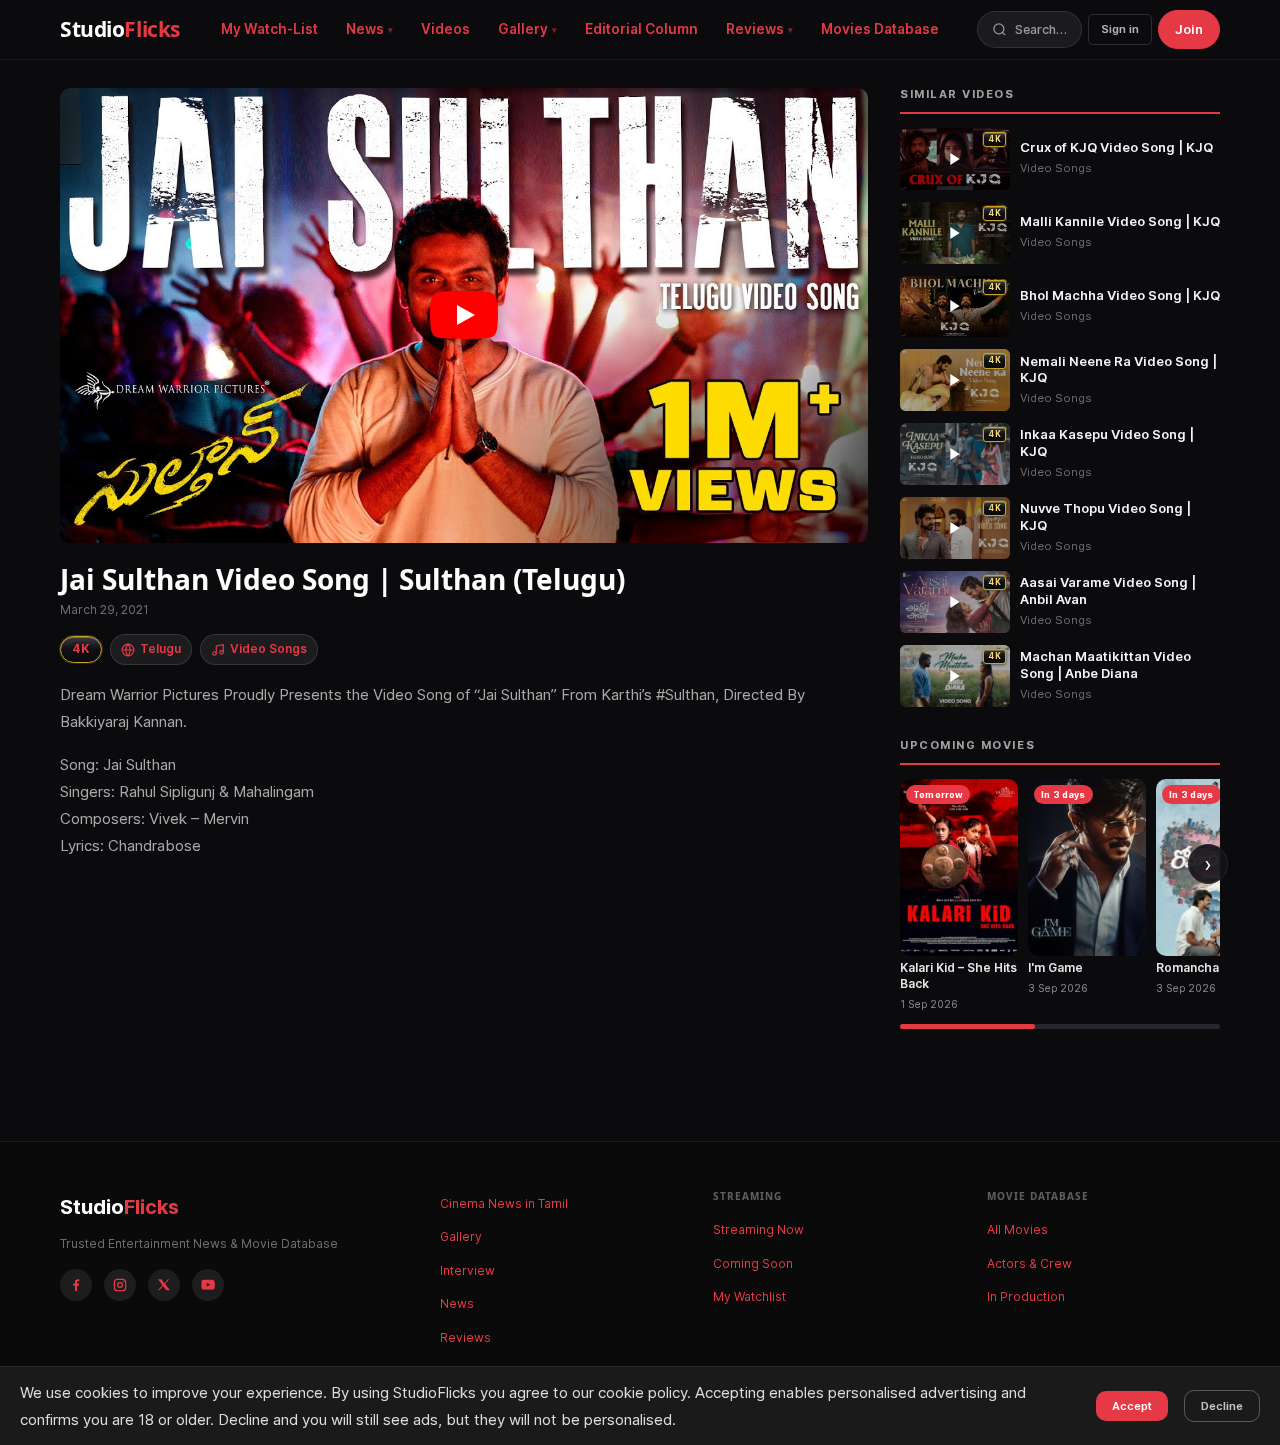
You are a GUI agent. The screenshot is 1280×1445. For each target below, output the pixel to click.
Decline (1222, 1406)
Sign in (1120, 29)
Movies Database (880, 29)
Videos (445, 29)
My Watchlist (749, 1296)
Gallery (523, 29)
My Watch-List (269, 29)
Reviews (755, 29)
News (365, 29)
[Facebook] (76, 1285)
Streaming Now (758, 1229)
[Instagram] (120, 1285)
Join (1189, 29)
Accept (1132, 1406)
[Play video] (464, 315)
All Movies (1017, 1229)
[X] (164, 1285)
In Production (1026, 1296)
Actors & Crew (1029, 1263)
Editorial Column (641, 29)
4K (81, 648)
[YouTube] (208, 1285)
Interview (467, 1270)
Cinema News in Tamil (504, 1203)
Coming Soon (753, 1263)
